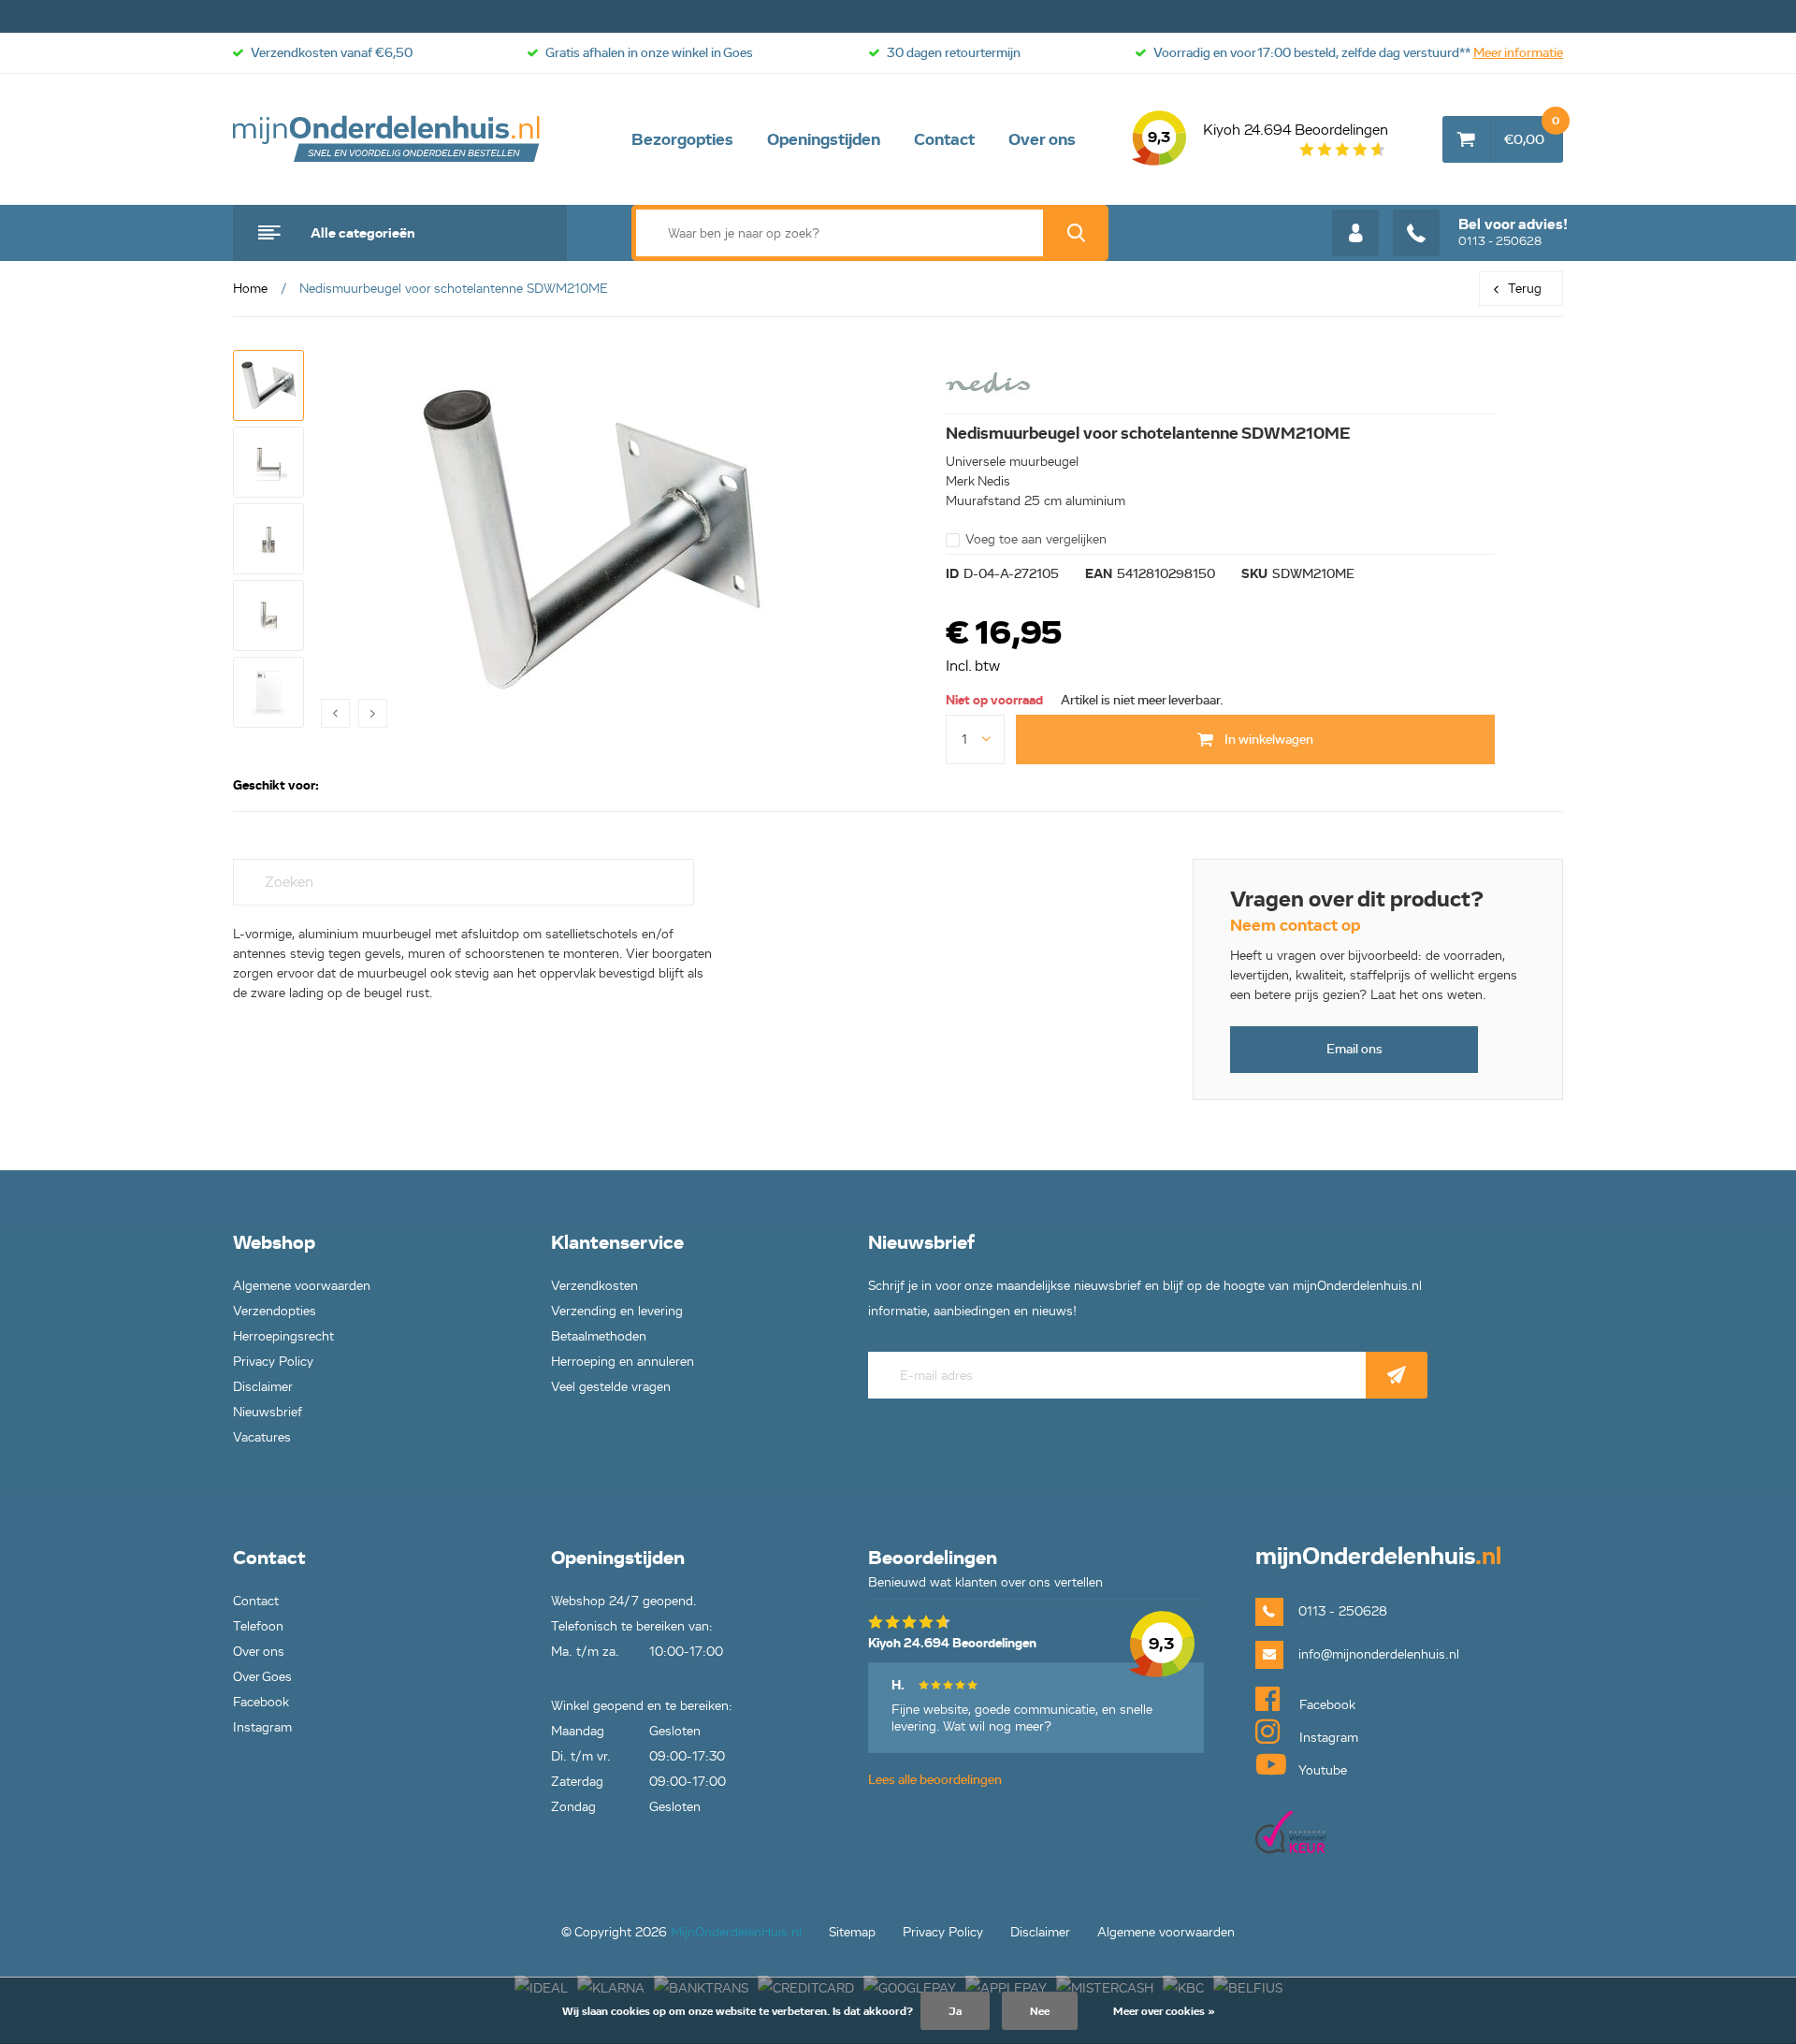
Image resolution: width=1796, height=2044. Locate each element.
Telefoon (258, 1626)
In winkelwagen (1267, 739)
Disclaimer (263, 1387)
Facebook (261, 1702)
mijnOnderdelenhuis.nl (387, 139)
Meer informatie (1518, 53)
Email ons (1354, 1049)
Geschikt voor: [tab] (276, 785)
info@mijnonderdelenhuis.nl (1379, 1654)
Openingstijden (824, 139)
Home (250, 289)
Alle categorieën (363, 233)
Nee (1040, 2011)
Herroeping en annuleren (623, 1362)
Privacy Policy (273, 1362)
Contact (944, 139)
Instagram (262, 1727)
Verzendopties (275, 1311)
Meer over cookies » (1164, 2011)
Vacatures (262, 1437)
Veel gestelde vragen (611, 1387)
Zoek (1076, 233)
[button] (268, 385)
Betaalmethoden (599, 1336)
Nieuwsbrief (268, 1412)
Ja (955, 2011)
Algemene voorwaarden (302, 1286)
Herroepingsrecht (283, 1336)
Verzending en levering (617, 1311)
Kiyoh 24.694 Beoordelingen (1268, 134)
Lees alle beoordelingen (935, 1780)
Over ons (1042, 139)
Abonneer (1397, 1375)
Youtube (1321, 1770)
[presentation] (335, 713)
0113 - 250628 (1513, 232)
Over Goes (262, 1677)
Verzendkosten (594, 1286)
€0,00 (1532, 132)
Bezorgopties (682, 139)
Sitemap (852, 1932)
